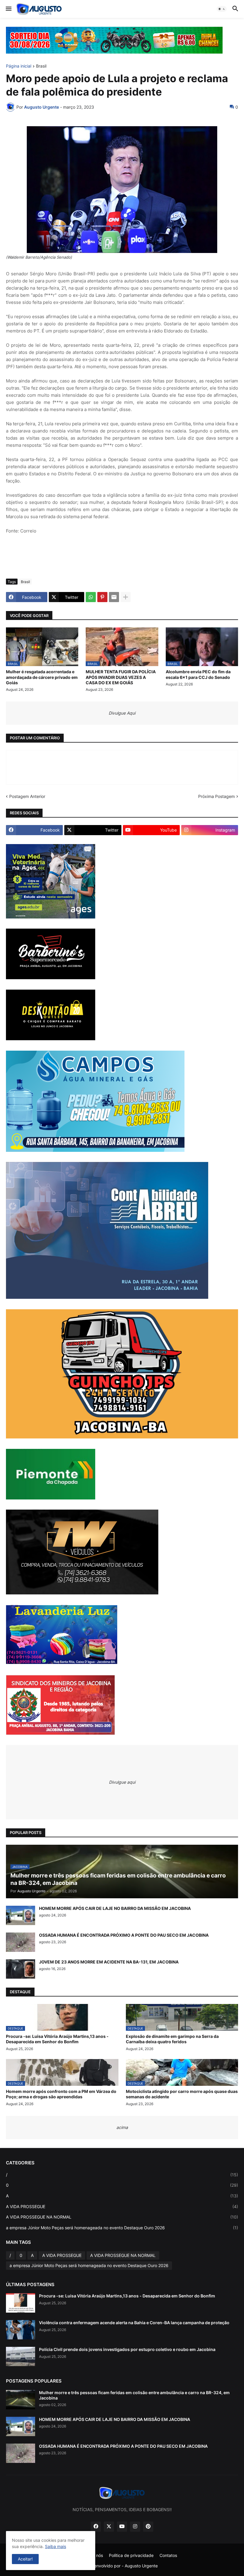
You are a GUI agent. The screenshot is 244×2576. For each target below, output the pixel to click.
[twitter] (109, 2527)
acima (122, 2127)
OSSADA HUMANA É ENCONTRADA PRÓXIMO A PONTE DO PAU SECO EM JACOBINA (124, 1935)
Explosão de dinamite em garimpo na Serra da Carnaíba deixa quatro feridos (172, 2039)
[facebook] (96, 2527)
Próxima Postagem (216, 796)
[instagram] (135, 2527)
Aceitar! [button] (25, 2559)
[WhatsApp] (91, 597)
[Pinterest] (102, 597)
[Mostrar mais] (126, 597)
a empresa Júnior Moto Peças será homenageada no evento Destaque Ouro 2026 (122, 2228)
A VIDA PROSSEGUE (122, 2206)
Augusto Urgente (141, 2566)
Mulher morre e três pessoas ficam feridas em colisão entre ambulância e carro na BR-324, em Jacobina (134, 2395)
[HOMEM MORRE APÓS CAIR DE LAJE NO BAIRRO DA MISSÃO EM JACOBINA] (21, 1915)
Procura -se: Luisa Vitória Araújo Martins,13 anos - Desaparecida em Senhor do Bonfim (57, 2039)
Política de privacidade (131, 2555)
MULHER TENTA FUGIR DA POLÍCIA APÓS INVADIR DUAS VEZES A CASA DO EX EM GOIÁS (121, 677)
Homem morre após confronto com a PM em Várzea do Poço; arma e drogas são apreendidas (61, 2094)
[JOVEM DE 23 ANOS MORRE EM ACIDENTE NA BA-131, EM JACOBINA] (21, 1969)
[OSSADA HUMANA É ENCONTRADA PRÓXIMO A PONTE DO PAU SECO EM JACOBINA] (21, 1942)
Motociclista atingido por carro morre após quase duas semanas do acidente (182, 2094)
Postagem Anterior (27, 796)
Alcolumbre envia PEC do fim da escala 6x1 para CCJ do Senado (198, 674)
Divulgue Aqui (122, 713)
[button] (8, 9)
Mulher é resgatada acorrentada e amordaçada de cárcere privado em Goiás (42, 677)
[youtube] (122, 2527)
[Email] (114, 597)
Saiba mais (55, 2546)
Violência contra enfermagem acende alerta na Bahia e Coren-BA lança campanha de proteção (134, 2323)
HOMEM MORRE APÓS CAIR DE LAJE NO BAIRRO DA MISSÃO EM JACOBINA (115, 1908)
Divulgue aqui (122, 1782)
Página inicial (19, 66)
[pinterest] (148, 2527)
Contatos (168, 2555)
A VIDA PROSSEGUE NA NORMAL (122, 2217)
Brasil (41, 66)
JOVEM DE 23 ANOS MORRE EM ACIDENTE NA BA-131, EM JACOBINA (109, 1962)
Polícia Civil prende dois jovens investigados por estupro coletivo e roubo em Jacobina (127, 2349)
